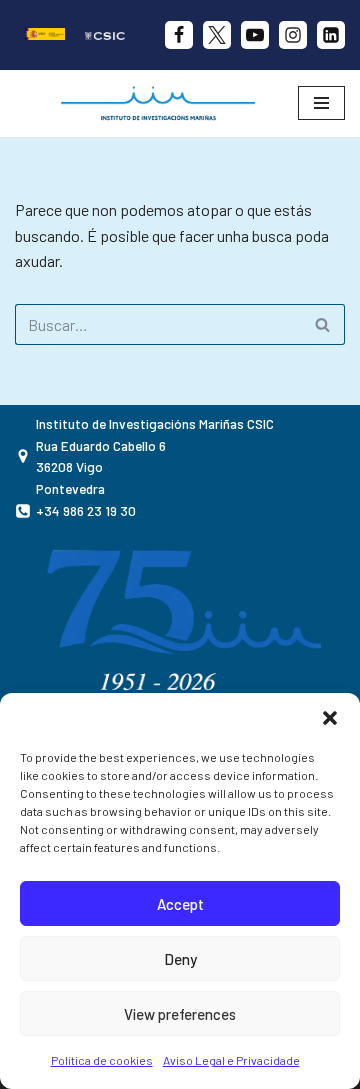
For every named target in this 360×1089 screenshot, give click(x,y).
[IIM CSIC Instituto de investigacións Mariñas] (163, 103)
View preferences (180, 1014)
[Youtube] (255, 35)
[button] (330, 718)
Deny (180, 959)
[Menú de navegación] (321, 103)
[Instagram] (293, 35)
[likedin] (331, 35)
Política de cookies (102, 1060)
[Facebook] (179, 35)
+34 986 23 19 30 (86, 510)
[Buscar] (322, 324)
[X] (217, 35)
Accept (180, 904)
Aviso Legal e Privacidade (231, 1060)
